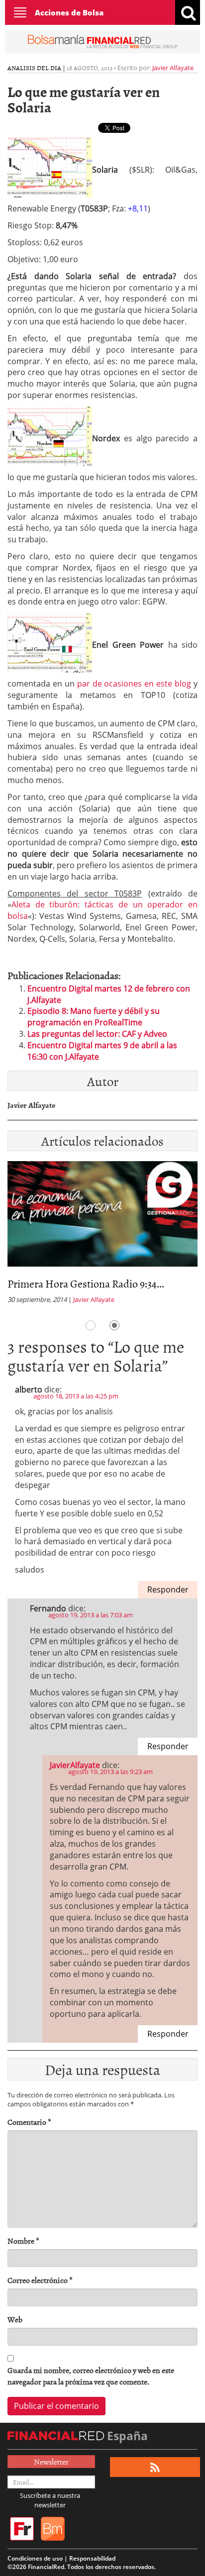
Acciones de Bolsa (69, 12)
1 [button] (91, 1325)
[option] (102, 1236)
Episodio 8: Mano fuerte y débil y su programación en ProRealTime (94, 1017)
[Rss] (155, 2467)
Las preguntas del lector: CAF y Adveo (97, 1034)
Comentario (29, 2122)
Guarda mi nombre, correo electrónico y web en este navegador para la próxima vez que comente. (91, 2376)
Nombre (23, 2241)
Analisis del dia (34, 68)
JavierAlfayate (75, 1765)
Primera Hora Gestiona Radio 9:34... (86, 1283)
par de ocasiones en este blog (134, 684)
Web (15, 2320)
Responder (168, 1589)
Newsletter (51, 2462)
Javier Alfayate (173, 68)
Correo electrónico (40, 2280)
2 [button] (114, 1325)
